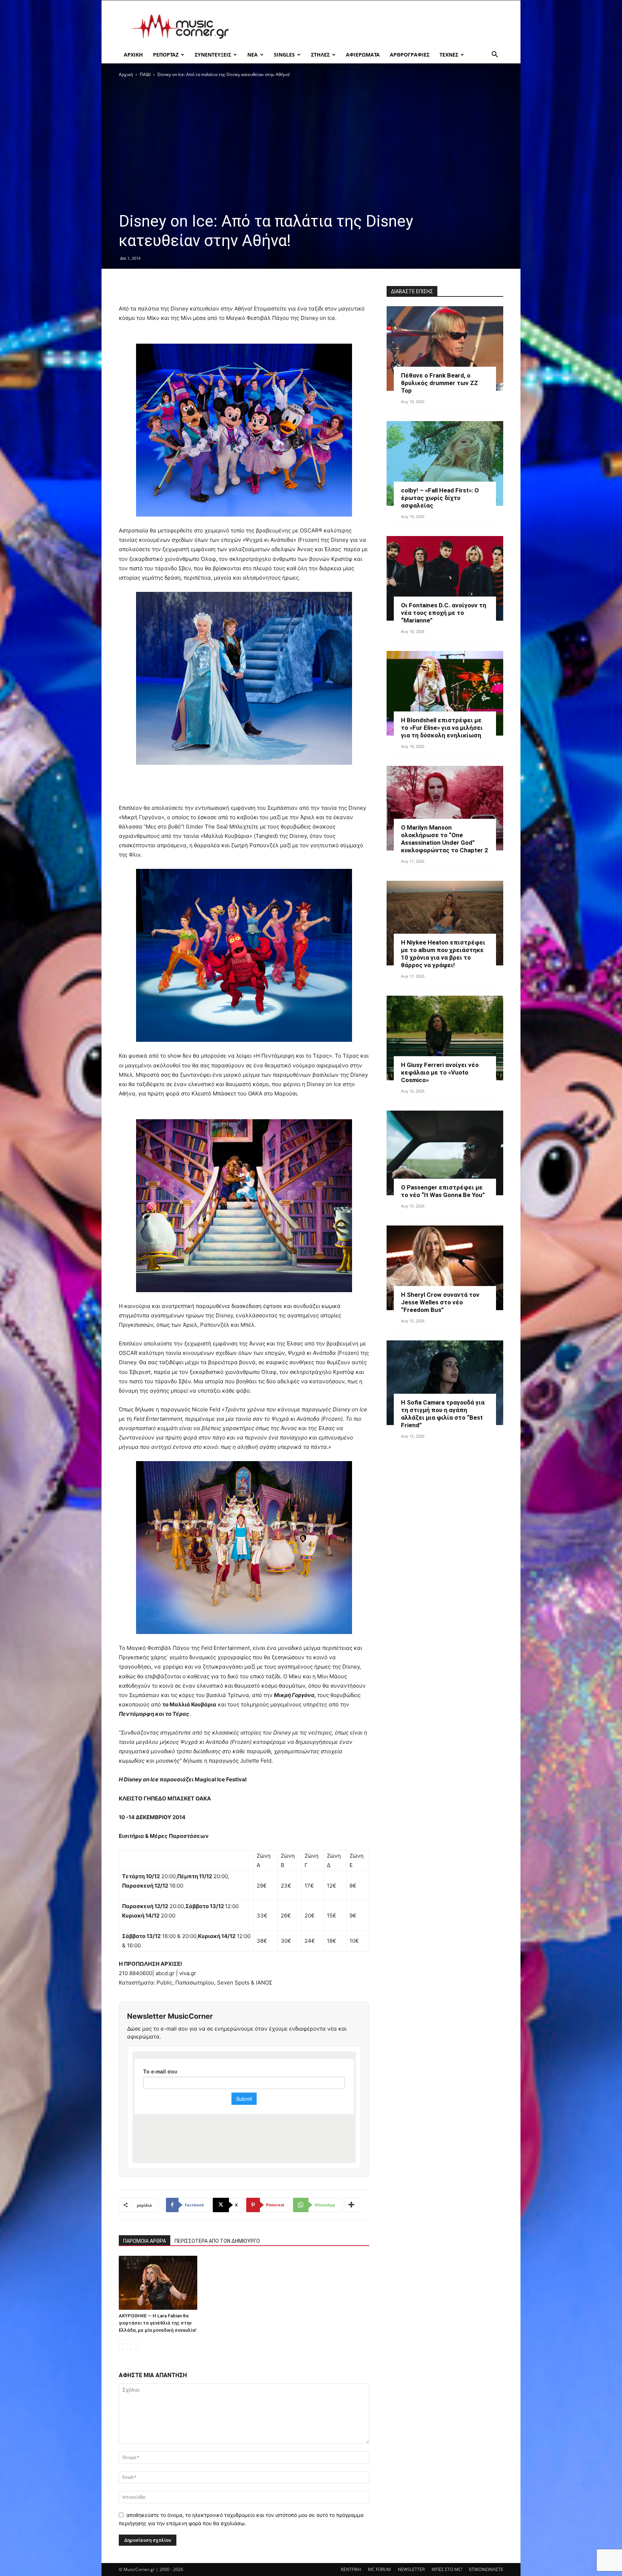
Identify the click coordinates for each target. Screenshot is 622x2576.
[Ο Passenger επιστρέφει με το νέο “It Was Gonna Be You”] (445, 1153)
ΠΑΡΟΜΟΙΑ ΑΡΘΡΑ (145, 2241)
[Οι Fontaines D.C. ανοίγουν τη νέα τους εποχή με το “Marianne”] (445, 578)
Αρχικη (133, 55)
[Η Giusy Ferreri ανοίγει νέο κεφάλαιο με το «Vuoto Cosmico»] (445, 1038)
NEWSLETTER (411, 2569)
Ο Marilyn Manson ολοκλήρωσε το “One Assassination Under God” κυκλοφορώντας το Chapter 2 (445, 839)
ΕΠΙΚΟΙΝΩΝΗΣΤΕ (486, 2569)
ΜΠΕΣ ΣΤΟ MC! (447, 2569)
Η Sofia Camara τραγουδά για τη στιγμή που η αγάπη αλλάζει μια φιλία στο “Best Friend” (443, 1414)
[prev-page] (123, 2345)
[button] (495, 55)
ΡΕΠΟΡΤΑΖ (166, 55)
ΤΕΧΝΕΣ (449, 55)
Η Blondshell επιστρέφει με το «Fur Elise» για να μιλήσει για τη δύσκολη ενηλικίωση (442, 728)
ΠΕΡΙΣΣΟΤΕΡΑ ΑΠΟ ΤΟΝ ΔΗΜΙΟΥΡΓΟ (217, 2241)
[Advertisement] (372, 27)
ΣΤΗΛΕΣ (320, 55)
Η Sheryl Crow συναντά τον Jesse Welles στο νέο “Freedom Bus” (440, 1302)
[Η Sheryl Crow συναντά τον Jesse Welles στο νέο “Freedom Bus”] (445, 1268)
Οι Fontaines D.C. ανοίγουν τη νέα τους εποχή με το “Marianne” (444, 613)
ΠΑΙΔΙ (145, 74)
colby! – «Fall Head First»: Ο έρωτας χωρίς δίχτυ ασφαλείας (440, 498)
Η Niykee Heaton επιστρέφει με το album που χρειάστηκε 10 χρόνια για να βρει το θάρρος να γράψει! (443, 954)
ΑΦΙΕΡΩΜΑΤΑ (363, 55)
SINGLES (284, 55)
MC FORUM (379, 2569)
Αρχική (126, 74)
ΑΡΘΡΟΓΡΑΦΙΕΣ (410, 55)
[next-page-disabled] (135, 2345)
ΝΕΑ (253, 55)
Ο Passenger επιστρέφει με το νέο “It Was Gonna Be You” (443, 1191)
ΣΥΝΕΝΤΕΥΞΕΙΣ (213, 55)
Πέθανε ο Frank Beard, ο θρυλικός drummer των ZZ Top (440, 383)
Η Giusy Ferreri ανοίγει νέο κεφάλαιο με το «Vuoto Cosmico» (440, 1072)
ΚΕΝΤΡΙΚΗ (351, 2569)
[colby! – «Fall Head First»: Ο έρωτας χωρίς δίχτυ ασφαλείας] (445, 463)
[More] (352, 2205)
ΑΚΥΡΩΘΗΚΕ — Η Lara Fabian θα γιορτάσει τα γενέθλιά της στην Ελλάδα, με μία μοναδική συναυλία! (158, 2323)
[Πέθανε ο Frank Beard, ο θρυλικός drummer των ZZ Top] (445, 349)
